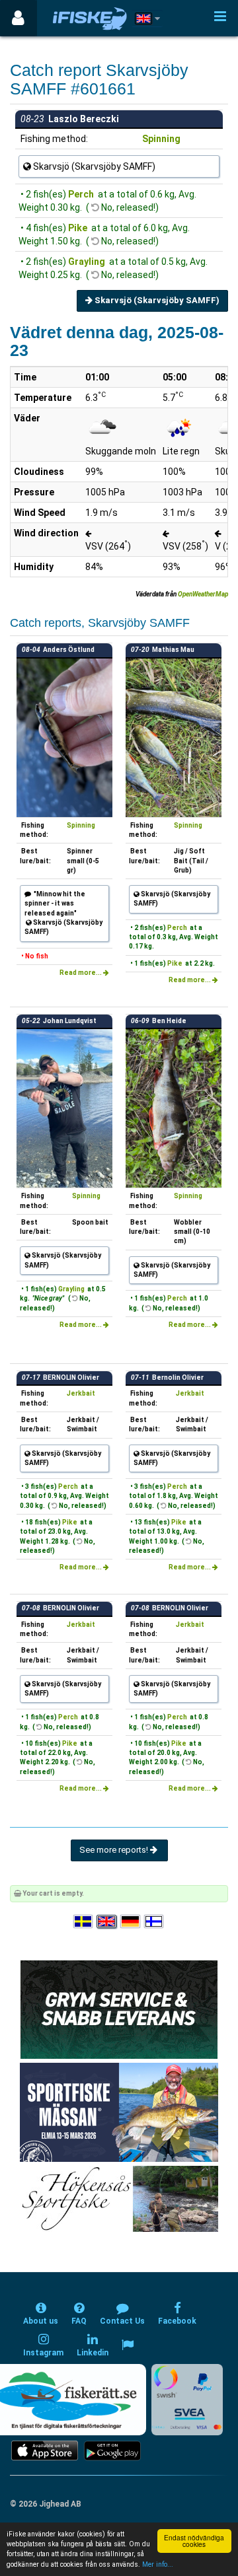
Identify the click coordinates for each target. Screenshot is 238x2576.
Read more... (81, 973)
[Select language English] (107, 1922)
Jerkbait (81, 1393)
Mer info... (158, 2564)
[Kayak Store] (119, 2009)
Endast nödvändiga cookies (194, 2541)
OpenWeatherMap (203, 594)
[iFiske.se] (90, 18)
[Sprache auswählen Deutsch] (131, 1922)
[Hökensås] (119, 2199)
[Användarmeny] (18, 18)
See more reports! (115, 1850)
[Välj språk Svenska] (84, 1922)
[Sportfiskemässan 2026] (119, 2112)
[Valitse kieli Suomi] (155, 1922)
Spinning (161, 139)
